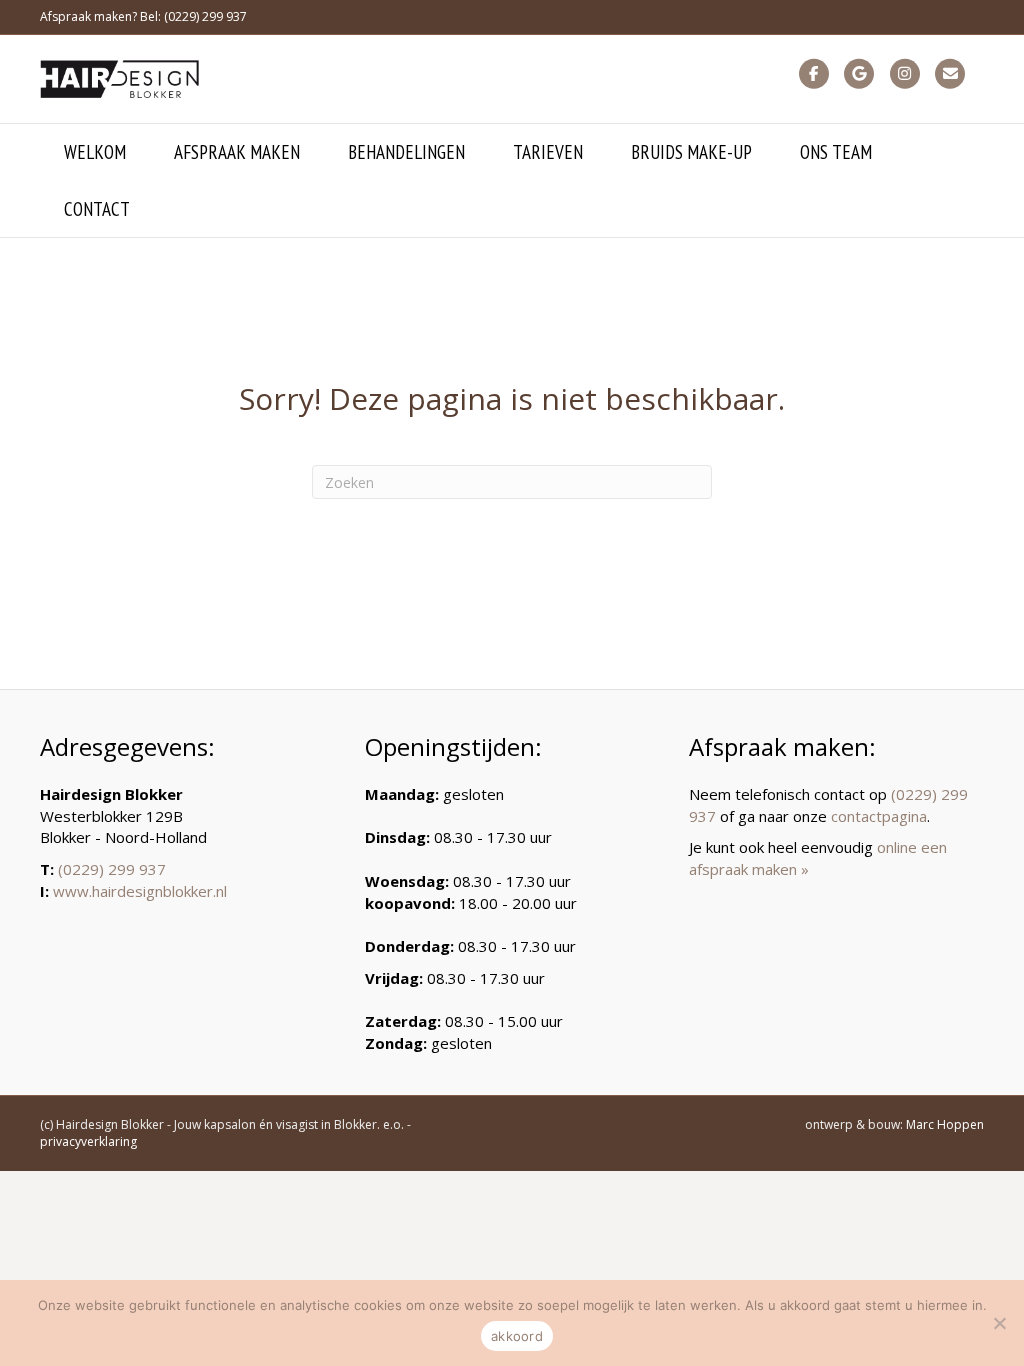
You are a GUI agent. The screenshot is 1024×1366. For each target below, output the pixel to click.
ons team (836, 152)
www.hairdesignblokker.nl (140, 891)
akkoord (517, 1336)
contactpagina (879, 816)
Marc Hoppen (945, 1124)
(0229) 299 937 (112, 869)
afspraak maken (237, 152)
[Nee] (999, 1323)
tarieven (548, 152)
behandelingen (406, 152)
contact (97, 209)
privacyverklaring (88, 1141)
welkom (95, 152)
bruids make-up (691, 152)
